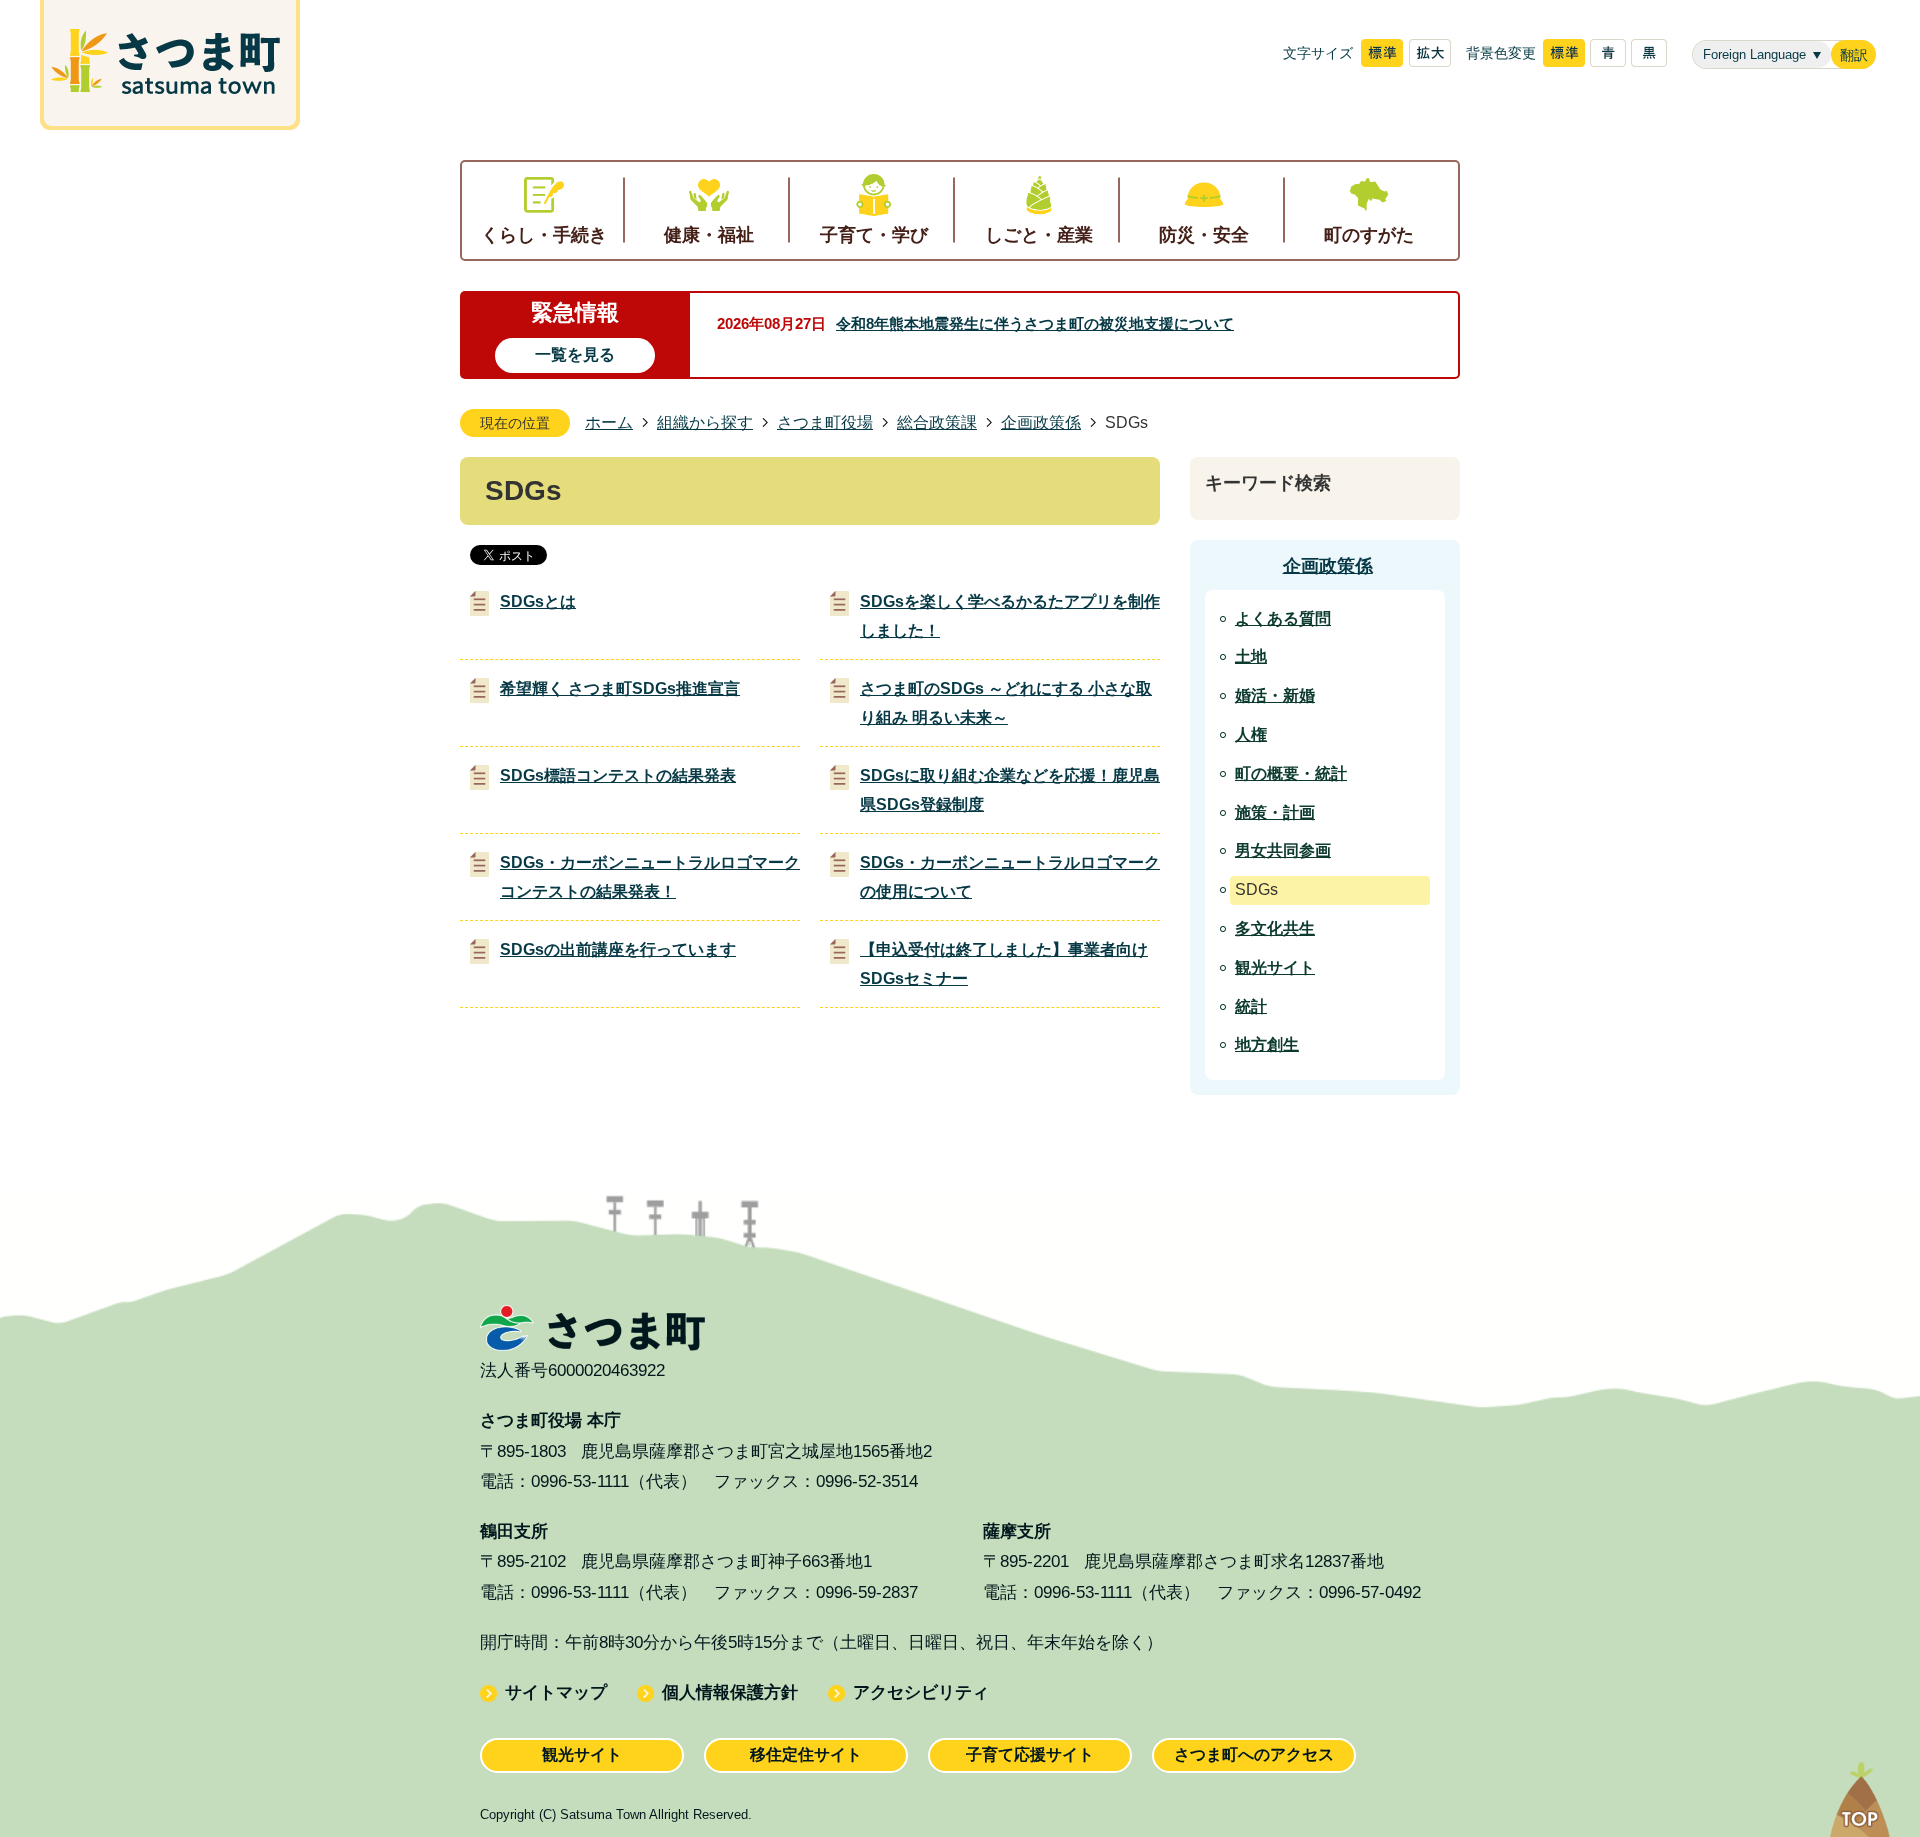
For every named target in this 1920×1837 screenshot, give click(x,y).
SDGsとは (538, 601)
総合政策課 (937, 422)
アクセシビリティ (921, 1692)
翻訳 (1854, 55)
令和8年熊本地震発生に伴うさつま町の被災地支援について (1035, 323)
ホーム (609, 422)
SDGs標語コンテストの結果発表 (618, 775)
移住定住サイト (806, 1754)
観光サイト (582, 1754)
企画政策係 (1041, 422)
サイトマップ (556, 1692)
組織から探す (705, 422)
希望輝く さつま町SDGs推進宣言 (620, 688)
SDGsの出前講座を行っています (618, 949)
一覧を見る (575, 354)
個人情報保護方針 (730, 1692)
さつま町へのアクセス (1254, 1754)
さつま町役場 (825, 422)
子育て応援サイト (1030, 1754)
